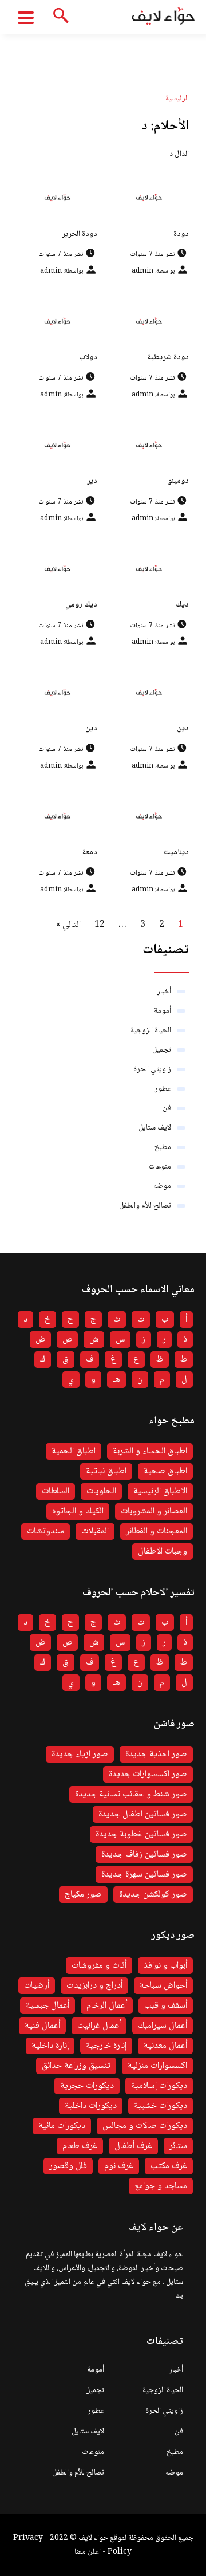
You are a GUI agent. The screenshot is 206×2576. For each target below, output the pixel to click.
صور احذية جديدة (156, 1754)
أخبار (164, 992)
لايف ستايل (155, 1128)
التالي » (68, 925)
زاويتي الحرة (152, 1069)
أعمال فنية (42, 2026)
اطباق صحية (165, 1471)
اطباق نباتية (106, 1471)
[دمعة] (57, 816)
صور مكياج (83, 1895)
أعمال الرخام (107, 2006)
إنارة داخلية (50, 2046)
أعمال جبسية (47, 2006)
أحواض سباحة (163, 1986)
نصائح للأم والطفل (145, 1206)
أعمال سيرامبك (163, 2026)
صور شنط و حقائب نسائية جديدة (131, 1794)
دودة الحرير (80, 234)
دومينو (178, 481)
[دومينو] (149, 445)
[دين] (149, 692)
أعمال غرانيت (99, 2026)
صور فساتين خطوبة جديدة (141, 1834)
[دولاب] (57, 321)
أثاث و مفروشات (99, 1966)
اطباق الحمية (74, 1451)
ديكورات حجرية (87, 2086)
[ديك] (149, 569)
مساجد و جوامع (161, 2186)
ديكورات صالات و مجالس (145, 2126)
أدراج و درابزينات (94, 1986)
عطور (163, 1089)
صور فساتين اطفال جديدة (143, 1814)
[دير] (57, 445)
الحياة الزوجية (151, 1031)
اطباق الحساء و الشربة (150, 1451)
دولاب (88, 357)
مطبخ (163, 1147)
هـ (116, 1380)
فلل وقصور (68, 2166)
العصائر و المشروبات (154, 1511)
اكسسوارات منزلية (157, 2066)
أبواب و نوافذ (165, 1966)
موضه (162, 1186)
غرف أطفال (133, 2146)
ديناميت (176, 852)
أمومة (163, 1011)
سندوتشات (45, 1531)
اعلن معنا (88, 2552)
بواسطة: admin (153, 271)
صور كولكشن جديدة (153, 1895)
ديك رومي (81, 605)
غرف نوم (119, 2166)
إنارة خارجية (106, 2046)
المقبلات (95, 1531)
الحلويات (101, 1491)
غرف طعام (80, 2146)
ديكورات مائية (62, 2126)
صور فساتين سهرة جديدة (144, 1875)
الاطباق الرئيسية (160, 1491)
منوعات (160, 1167)
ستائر (178, 2146)
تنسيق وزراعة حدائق (76, 2066)
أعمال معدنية (165, 2046)
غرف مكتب (169, 2166)
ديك (182, 605)
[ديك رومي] (57, 569)
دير (92, 481)
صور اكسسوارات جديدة (148, 1774)
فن (167, 1108)
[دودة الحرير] (57, 197)
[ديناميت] (149, 816)
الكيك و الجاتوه (78, 1511)
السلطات (56, 1491)
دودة (181, 234)
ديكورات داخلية (91, 2106)
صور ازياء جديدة (80, 1754)
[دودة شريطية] (149, 321)
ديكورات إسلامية (159, 2086)
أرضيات (37, 1986)
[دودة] (149, 197)
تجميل (162, 1050)
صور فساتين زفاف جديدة (144, 1855)
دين (183, 729)
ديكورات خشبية (161, 2106)
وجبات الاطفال (163, 1552)
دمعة (90, 852)
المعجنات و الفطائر (157, 1531)
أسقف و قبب (166, 2006)
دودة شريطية (168, 357)
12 (100, 925)
